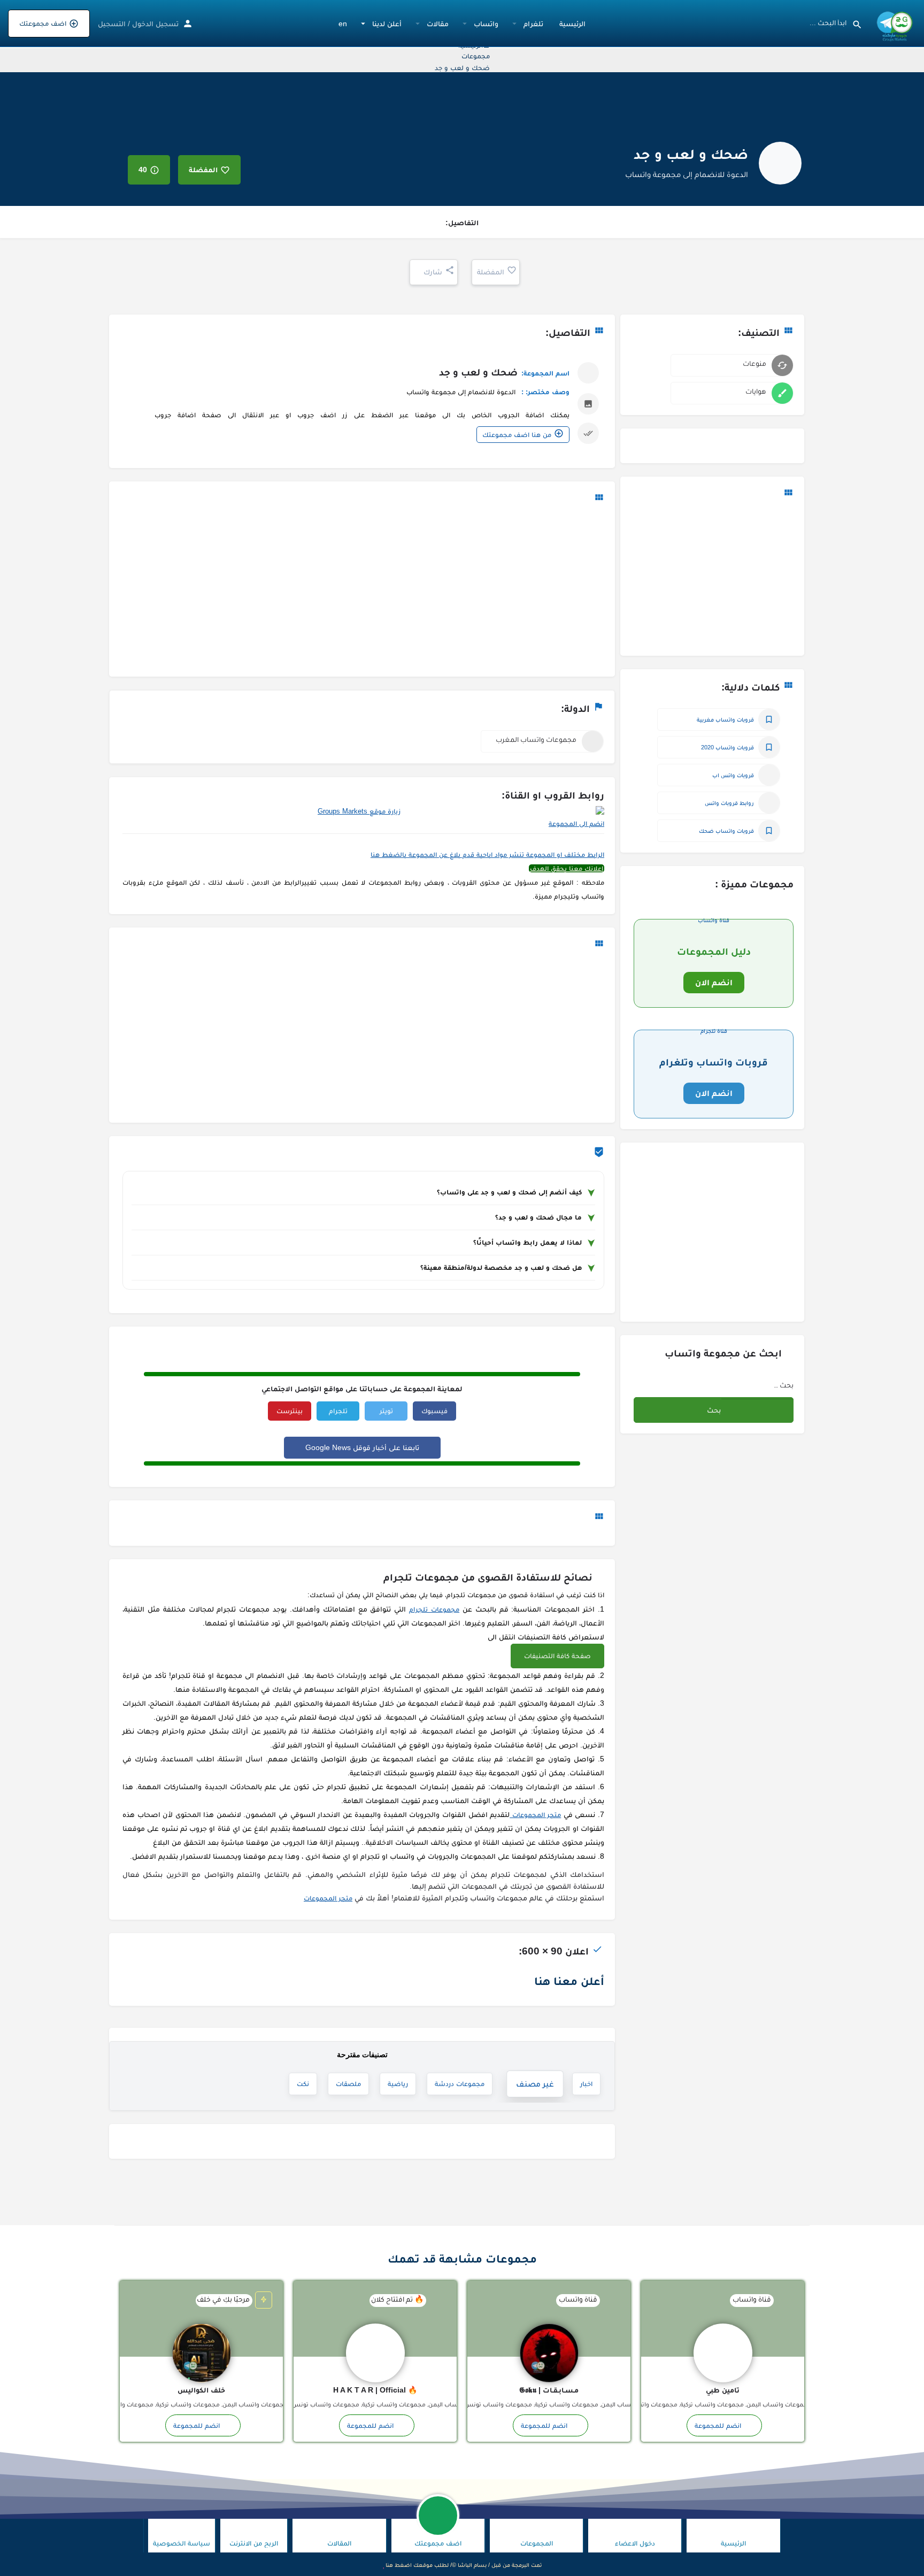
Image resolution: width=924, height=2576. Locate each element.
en (343, 24)
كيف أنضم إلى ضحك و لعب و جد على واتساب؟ (509, 1192)
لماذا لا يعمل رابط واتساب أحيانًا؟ (528, 1242)
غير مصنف (538, 2084)
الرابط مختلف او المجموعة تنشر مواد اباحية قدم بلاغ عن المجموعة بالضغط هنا (487, 854)
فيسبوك (434, 1411)
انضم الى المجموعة (576, 823)
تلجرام (338, 1411)
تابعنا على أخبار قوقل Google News (362, 1447)
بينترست (290, 1411)
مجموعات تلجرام (434, 1609)
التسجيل (112, 24)
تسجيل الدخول (155, 24)
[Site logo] (893, 23)
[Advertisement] (712, 578)
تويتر (386, 1411)
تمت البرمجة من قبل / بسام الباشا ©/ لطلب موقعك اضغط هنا (464, 2565)
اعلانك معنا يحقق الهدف (567, 868)
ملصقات (348, 2084)
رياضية (398, 2084)
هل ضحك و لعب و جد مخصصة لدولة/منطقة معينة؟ (501, 1267)
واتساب (486, 24)
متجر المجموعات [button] (535, 1815)
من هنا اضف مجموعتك (517, 435)
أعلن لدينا (387, 24)
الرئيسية (572, 24)
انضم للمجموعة (718, 2425)
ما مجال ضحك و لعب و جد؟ (538, 1217)
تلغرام (533, 24)
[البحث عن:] (757, 1387)
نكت (303, 2084)
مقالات (438, 24)
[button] (557, 1656)
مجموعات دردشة (468, 2083)
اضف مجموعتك (43, 23)
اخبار (586, 2084)
